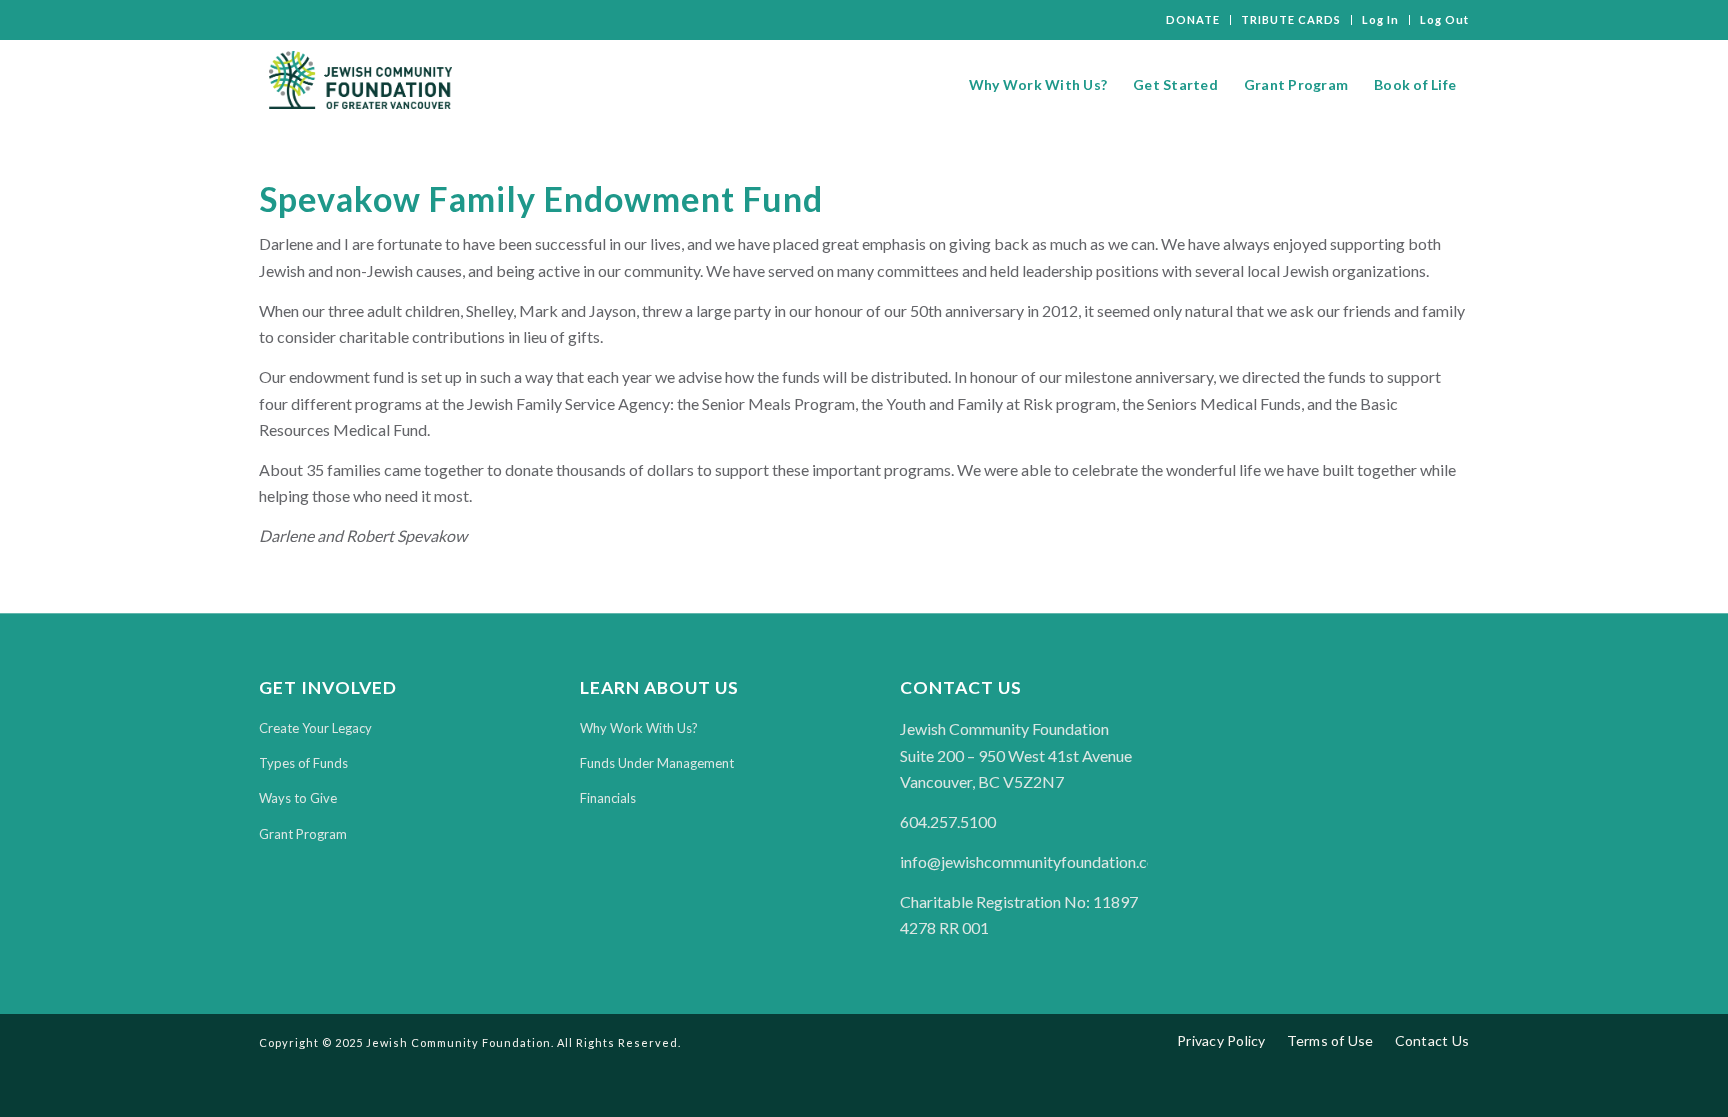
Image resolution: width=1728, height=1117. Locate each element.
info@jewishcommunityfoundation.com (1034, 861)
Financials (608, 798)
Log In (1380, 19)
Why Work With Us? (639, 728)
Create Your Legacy (315, 728)
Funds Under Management (657, 763)
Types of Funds (303, 763)
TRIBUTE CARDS (1291, 19)
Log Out (1444, 19)
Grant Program (303, 834)
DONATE (1193, 19)
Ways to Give (298, 798)
